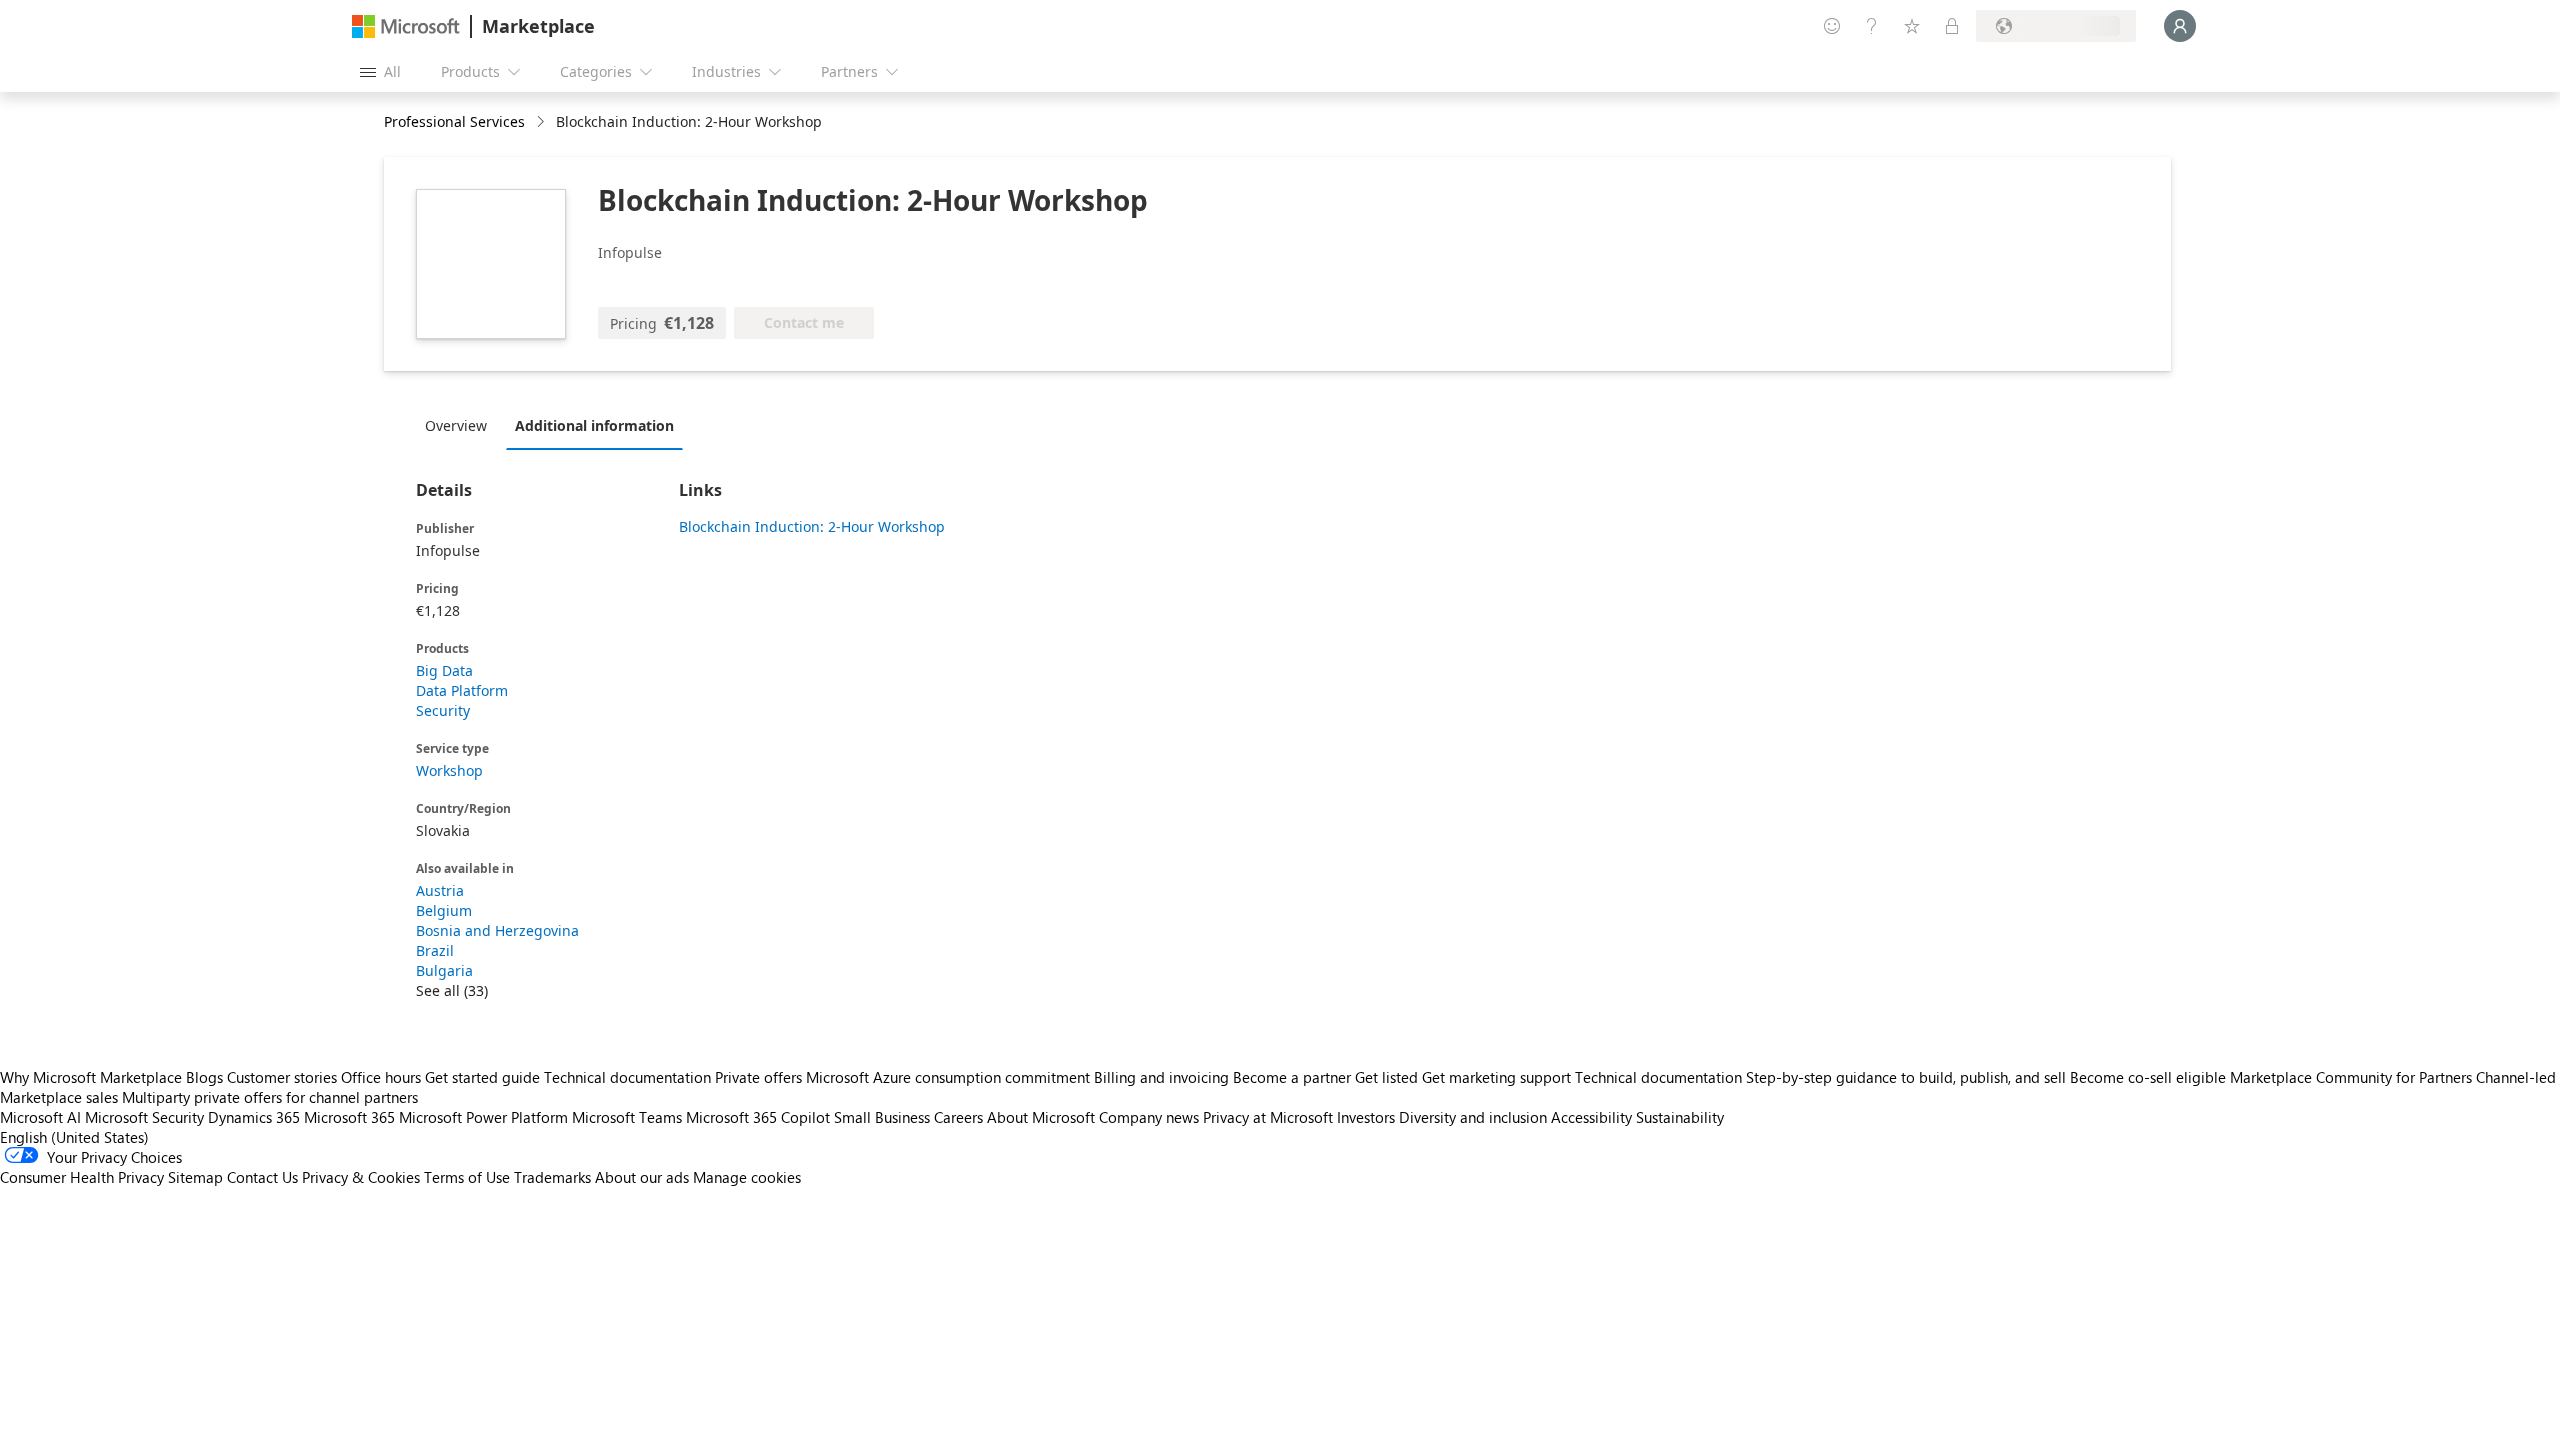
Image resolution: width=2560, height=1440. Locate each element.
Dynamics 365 (254, 1117)
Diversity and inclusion (1473, 1117)
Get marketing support (1496, 1077)
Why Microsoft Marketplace (91, 1077)
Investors (1366, 1117)
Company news (1149, 1117)
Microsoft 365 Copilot (758, 1117)
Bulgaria (444, 970)
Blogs (204, 1077)
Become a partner (1292, 1077)
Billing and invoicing (1161, 1077)
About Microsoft (1041, 1117)
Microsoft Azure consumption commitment (950, 1077)
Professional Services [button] (454, 121)
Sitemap (195, 1177)
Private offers (758, 1077)
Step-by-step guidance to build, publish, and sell (1906, 1077)
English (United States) (74, 1137)
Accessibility (1591, 1117)
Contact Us (262, 1177)
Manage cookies (747, 1177)
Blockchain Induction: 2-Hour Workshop (812, 526)
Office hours (381, 1077)
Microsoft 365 (349, 1117)
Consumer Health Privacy (82, 1177)
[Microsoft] (406, 26)
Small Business (882, 1117)
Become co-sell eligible (2148, 1077)
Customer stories (282, 1077)
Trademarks (552, 1177)
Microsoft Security (144, 1117)
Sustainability (1680, 1117)
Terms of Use (467, 1177)
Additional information (594, 425)
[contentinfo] (542, 122)
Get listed (1386, 1077)
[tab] (461, 425)
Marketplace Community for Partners (2351, 1077)
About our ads (642, 1177)
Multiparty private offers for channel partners (270, 1097)
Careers (958, 1117)
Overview (456, 425)
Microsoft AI (40, 1117)
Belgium (444, 910)
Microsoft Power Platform (483, 1117)
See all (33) (452, 990)
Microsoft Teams (627, 1117)
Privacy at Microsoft (1268, 1117)
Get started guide (482, 1077)
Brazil (435, 950)
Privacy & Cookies (361, 1177)
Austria (440, 890)
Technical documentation (627, 1077)
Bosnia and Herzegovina (497, 930)
